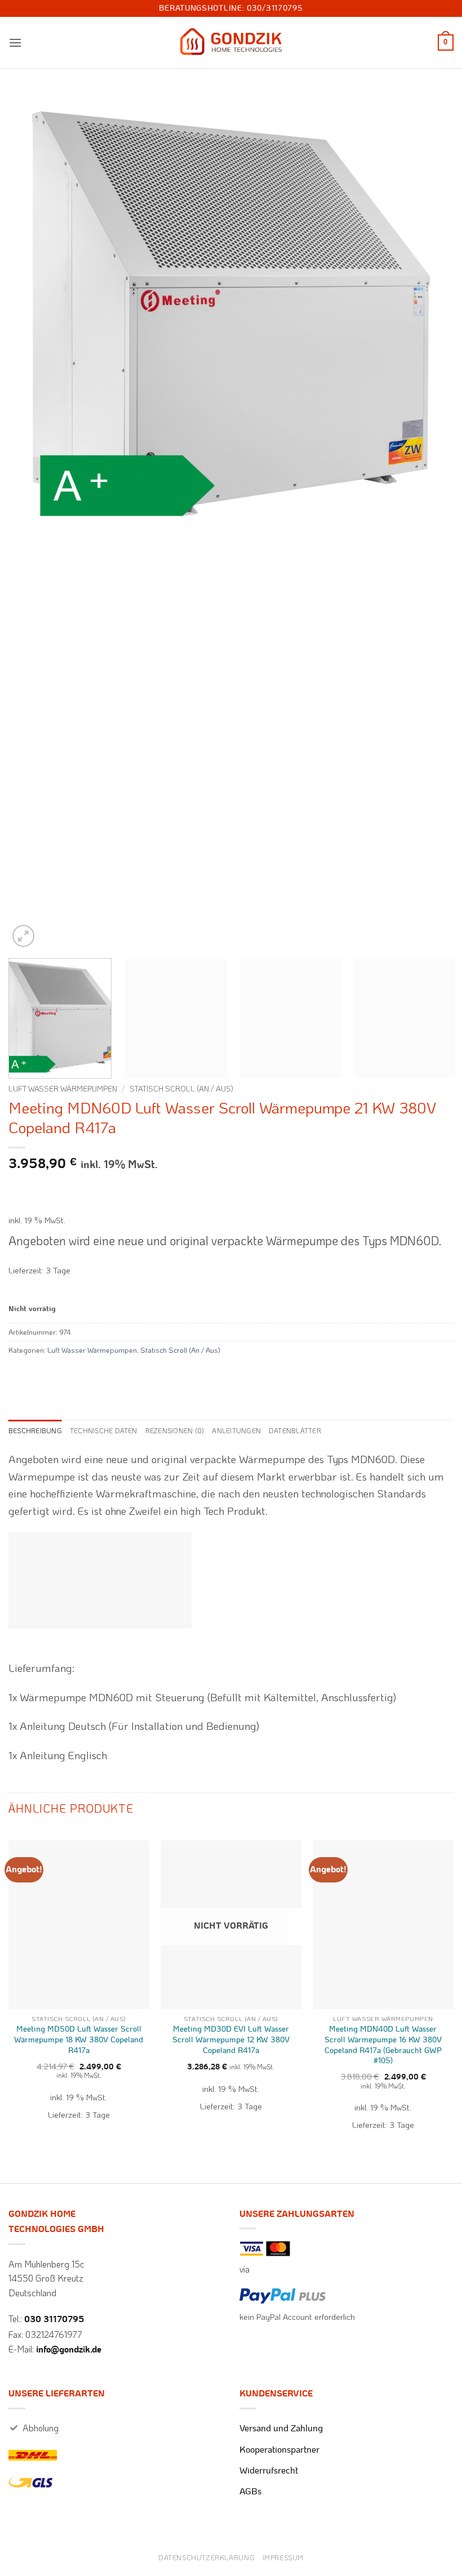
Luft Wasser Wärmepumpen (63, 1088)
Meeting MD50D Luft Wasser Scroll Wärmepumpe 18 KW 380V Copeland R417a (79, 2040)
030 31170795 (54, 2319)
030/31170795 (275, 8)
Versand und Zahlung (281, 2429)
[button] (15, 43)
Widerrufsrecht (269, 2471)
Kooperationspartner (279, 2450)
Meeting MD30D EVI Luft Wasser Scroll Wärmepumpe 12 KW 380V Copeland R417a (231, 2040)
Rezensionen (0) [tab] (175, 1430)
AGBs (250, 2492)
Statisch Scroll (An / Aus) (181, 1088)
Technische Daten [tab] (104, 1430)
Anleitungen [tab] (236, 1430)
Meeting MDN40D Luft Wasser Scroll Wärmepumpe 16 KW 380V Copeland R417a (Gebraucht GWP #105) (383, 2045)
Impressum (283, 2557)
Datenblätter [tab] (295, 1430)
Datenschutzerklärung (206, 2557)
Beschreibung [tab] (35, 1430)
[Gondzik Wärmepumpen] (231, 43)
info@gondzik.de (69, 2350)
